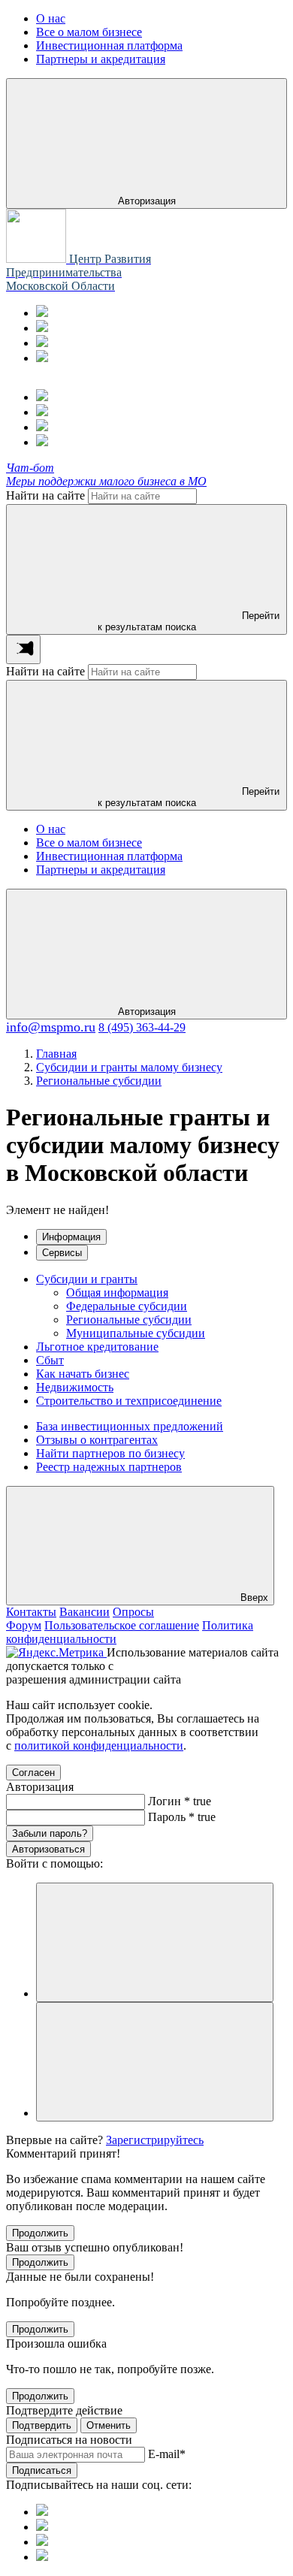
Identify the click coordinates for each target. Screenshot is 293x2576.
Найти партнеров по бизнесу (110, 1453)
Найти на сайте (45, 495)
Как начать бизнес (83, 1374)
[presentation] (23, 649)
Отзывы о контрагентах (97, 1440)
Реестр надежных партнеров (109, 1467)
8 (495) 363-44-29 (142, 1027)
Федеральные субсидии (127, 1306)
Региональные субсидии (129, 1320)
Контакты (31, 1612)
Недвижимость (75, 1387)
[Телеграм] (42, 313)
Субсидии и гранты (87, 1279)
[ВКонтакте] (42, 343)
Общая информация (117, 1293)
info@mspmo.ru (51, 1027)
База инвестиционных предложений (130, 1426)
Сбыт (50, 1360)
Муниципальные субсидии (136, 1333)
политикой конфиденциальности (99, 1746)
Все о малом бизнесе (89, 843)
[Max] (42, 328)
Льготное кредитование (97, 1347)
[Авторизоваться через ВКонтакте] (155, 2062)
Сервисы (62, 1253)
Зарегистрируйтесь (155, 2140)
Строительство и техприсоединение (129, 1401)
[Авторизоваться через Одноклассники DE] (155, 1942)
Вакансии (85, 1612)
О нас (51, 829)
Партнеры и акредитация (101, 870)
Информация (71, 1237)
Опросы (133, 1612)
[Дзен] (42, 358)
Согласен (33, 1773)
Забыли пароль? (50, 1833)
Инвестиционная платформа (109, 856)
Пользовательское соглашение (122, 1625)
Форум (24, 1625)
